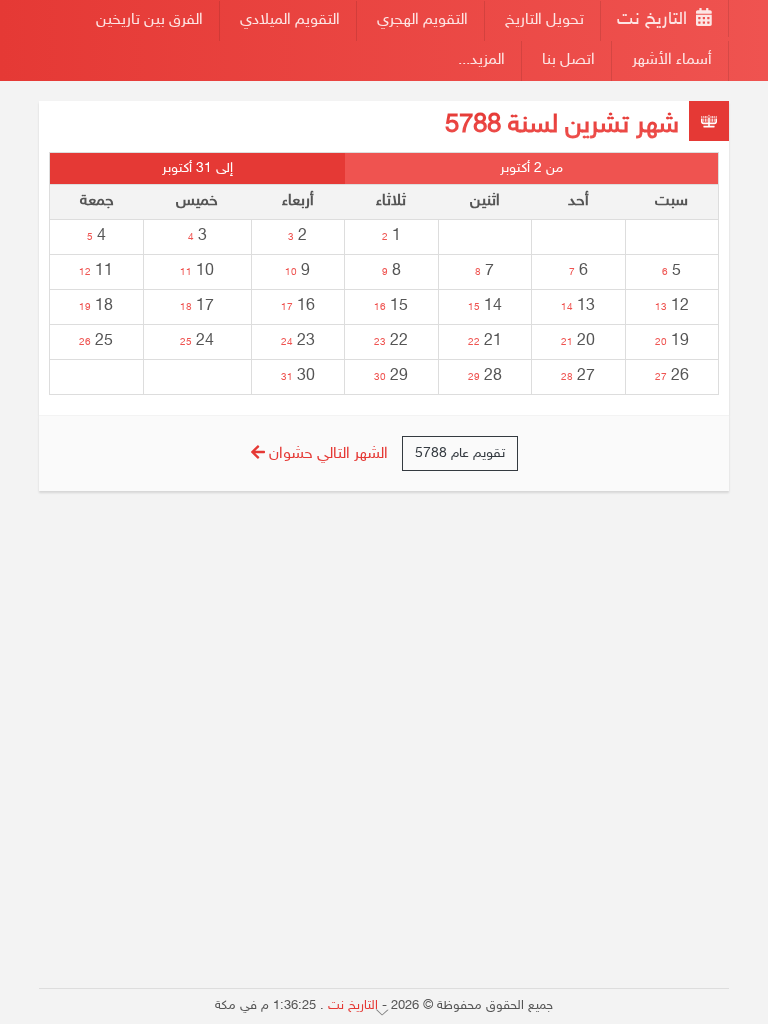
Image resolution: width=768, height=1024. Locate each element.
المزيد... (481, 60)
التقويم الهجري (422, 20)
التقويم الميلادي (290, 20)
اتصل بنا (568, 60)
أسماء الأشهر (672, 60)
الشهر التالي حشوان (326, 454)
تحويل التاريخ (544, 20)
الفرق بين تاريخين (149, 20)
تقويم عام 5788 (460, 453)
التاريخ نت (654, 20)
